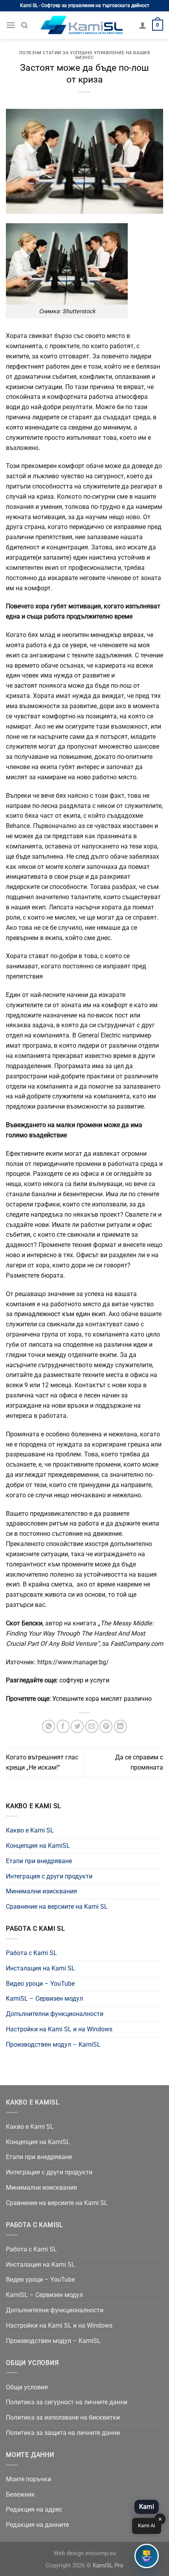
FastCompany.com (137, 1644)
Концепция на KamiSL (38, 1846)
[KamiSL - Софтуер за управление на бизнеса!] (83, 25)
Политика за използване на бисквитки (63, 2417)
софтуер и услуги (84, 1680)
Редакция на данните (37, 2525)
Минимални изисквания (41, 1891)
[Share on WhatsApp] (49, 1726)
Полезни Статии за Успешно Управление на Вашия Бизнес (84, 55)
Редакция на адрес (34, 2509)
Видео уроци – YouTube (40, 1984)
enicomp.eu (101, 2553)
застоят (25, 686)
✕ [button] (160, 2519)
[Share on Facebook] (63, 1726)
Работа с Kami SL (31, 1953)
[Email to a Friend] (92, 1726)
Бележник (20, 2494)
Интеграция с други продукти (49, 1876)
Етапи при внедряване (39, 1861)
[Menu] (11, 25)
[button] (147, 2556)
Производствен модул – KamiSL (53, 2044)
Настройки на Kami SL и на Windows (59, 2029)
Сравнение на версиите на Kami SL (57, 1907)
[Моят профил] (143, 25)
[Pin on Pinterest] (106, 1726)
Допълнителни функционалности (55, 2014)
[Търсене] (24, 25)
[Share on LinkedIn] (120, 1726)
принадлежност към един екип (60, 1314)
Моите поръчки (28, 2479)
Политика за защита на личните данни (63, 2433)
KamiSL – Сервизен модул (44, 1999)
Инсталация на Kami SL (40, 1968)
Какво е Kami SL (30, 1830)
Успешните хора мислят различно (102, 1699)
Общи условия (27, 2387)
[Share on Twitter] (77, 1726)
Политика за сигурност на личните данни (67, 2402)
